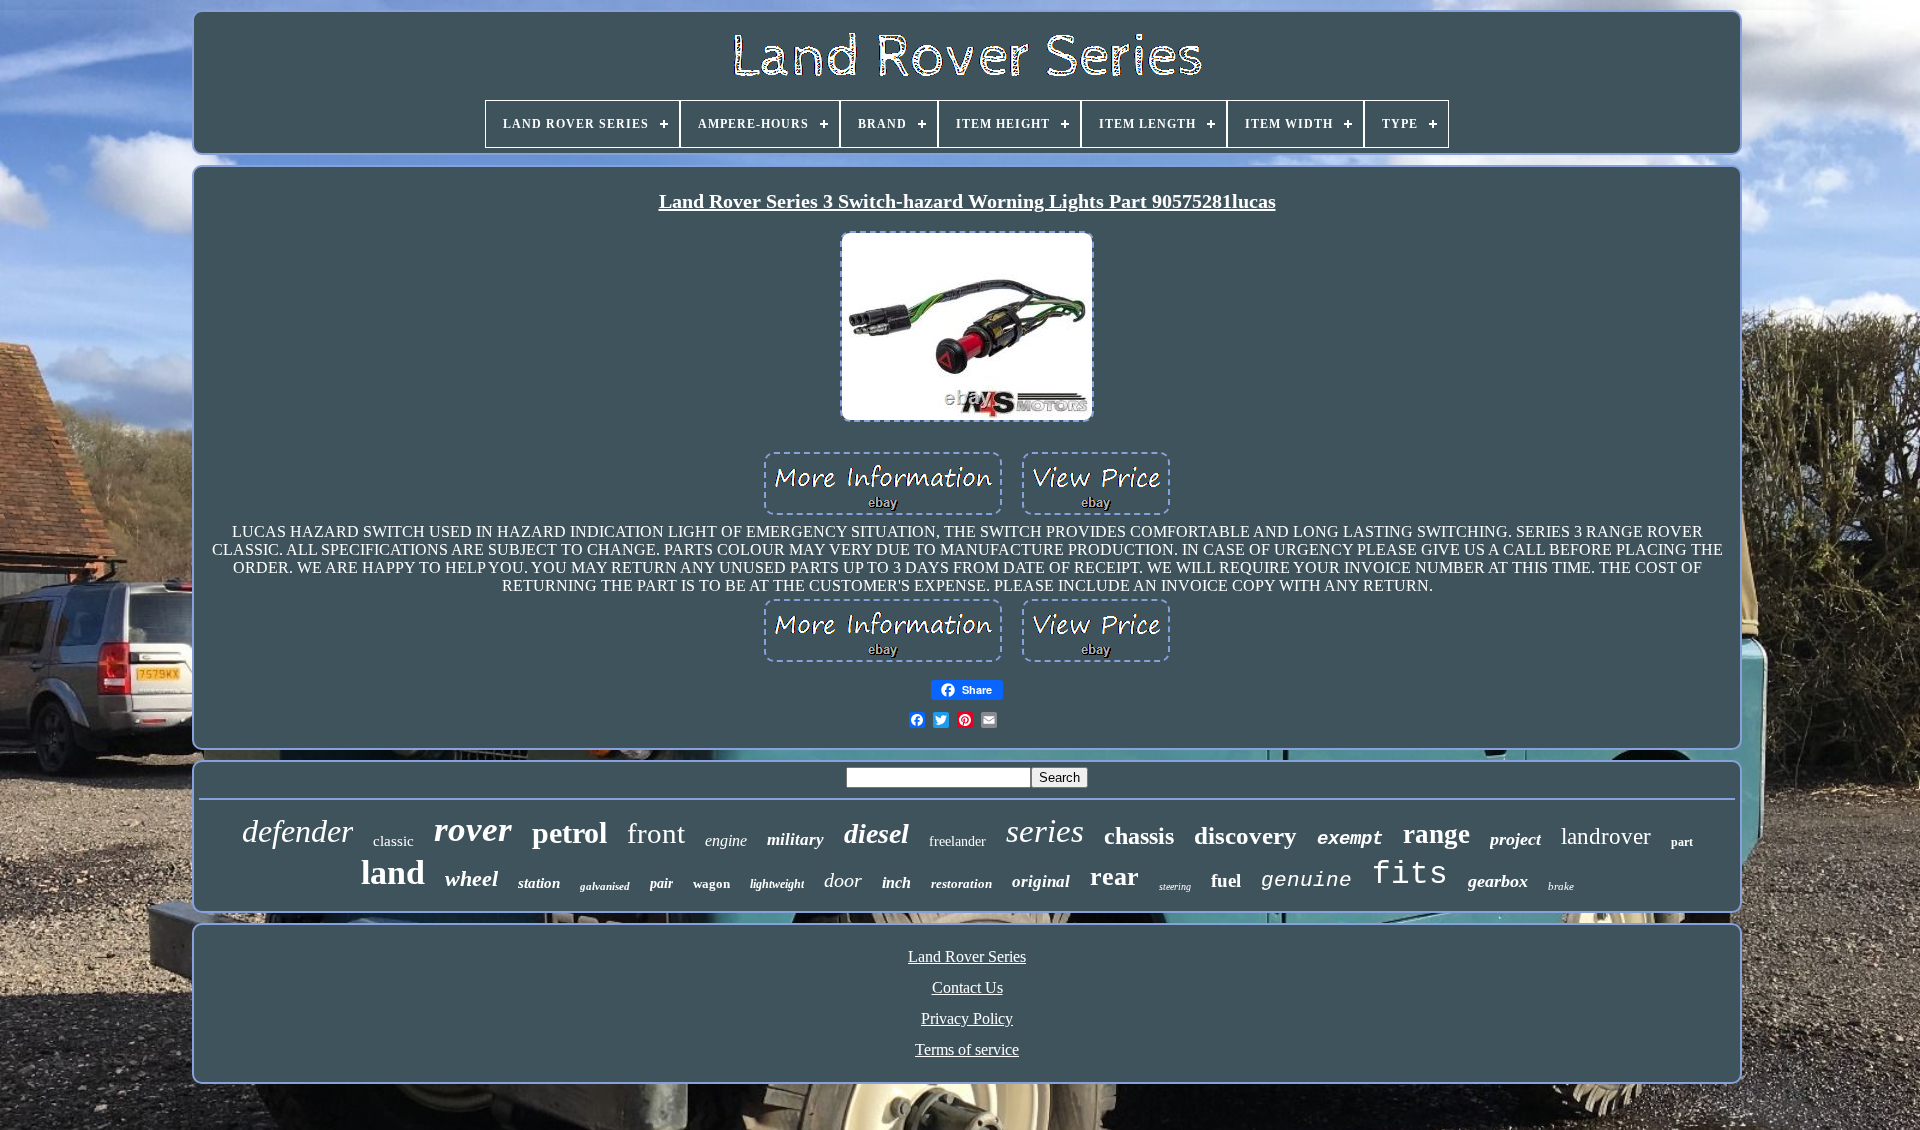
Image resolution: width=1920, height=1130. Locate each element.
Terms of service (967, 1049)
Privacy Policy (967, 1018)
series (1045, 831)
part (1682, 842)
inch (896, 882)
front (656, 833)
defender (297, 831)
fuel (1226, 880)
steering (1175, 886)
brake (1561, 886)
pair (661, 883)
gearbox (1498, 881)
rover (473, 829)
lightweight (777, 884)
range (1436, 834)
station (539, 883)
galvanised (605, 886)
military (795, 839)
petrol (569, 832)
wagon (711, 883)
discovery (1245, 835)
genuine (1306, 880)
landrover (1606, 836)
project (1515, 839)
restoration (961, 883)
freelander (957, 841)
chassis (1139, 836)
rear (1114, 876)
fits (1410, 874)
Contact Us (967, 987)
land (393, 872)
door (843, 880)
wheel (471, 878)
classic (393, 841)
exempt (1350, 839)
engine (726, 840)
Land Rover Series (967, 956)
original (1041, 881)
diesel (876, 833)
